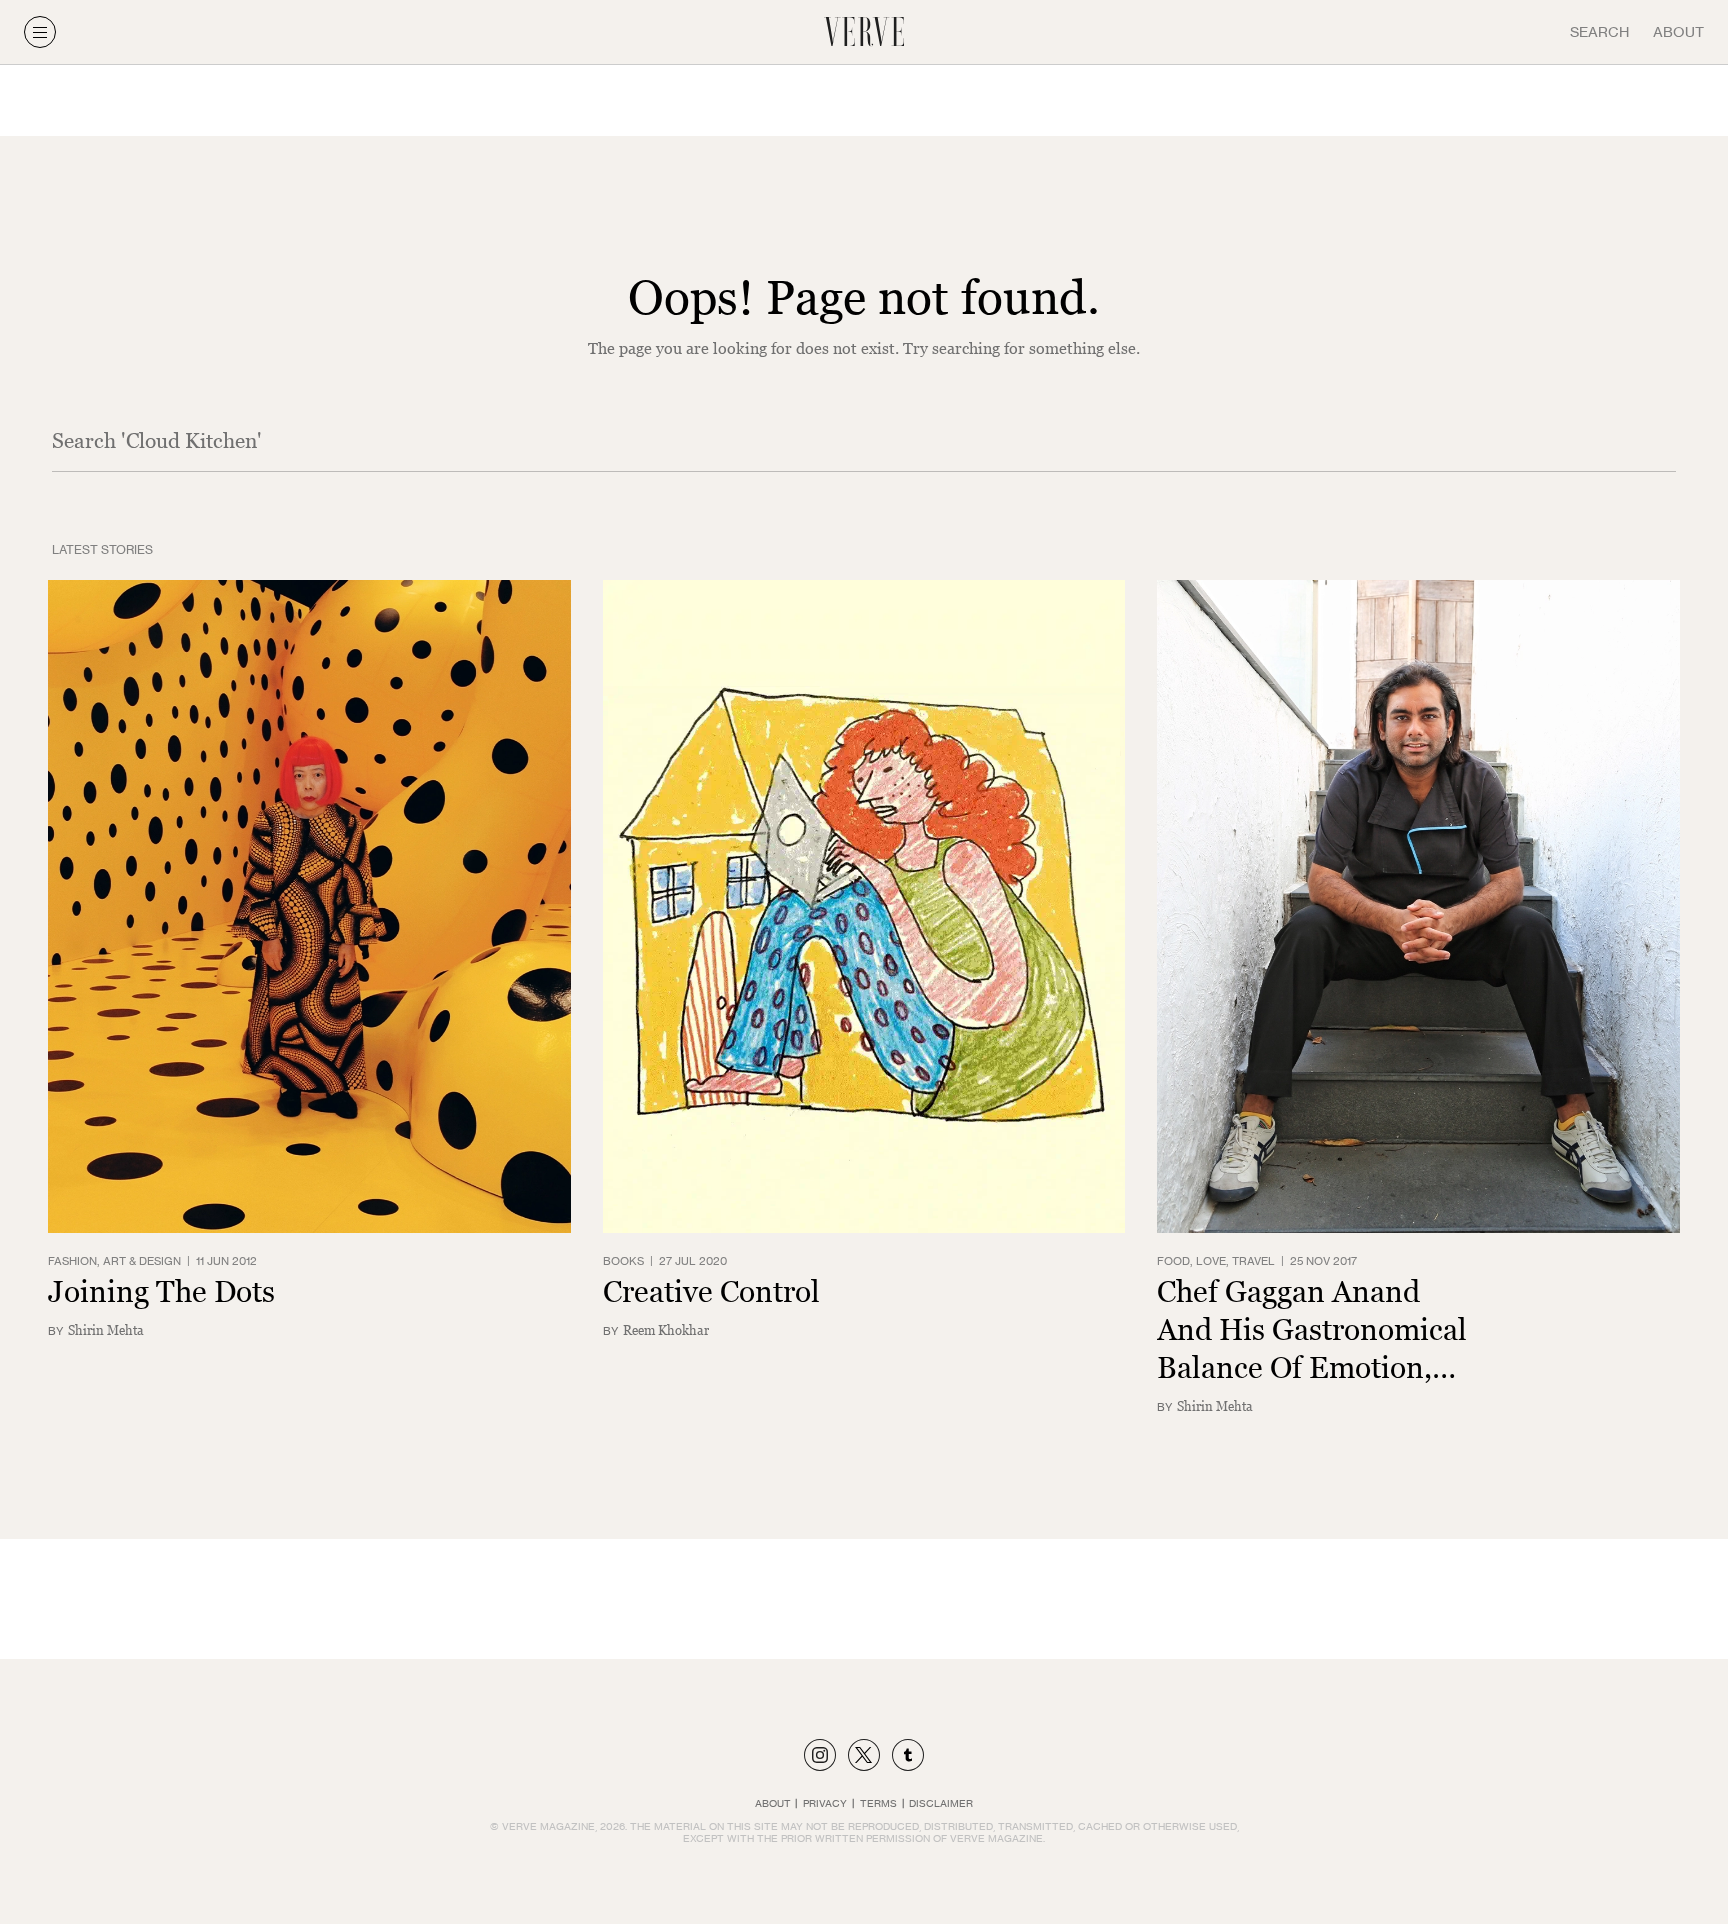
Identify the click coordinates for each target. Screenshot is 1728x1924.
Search (1599, 31)
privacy (825, 1803)
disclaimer (941, 1803)
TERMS (878, 1803)
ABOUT (773, 1803)
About (1678, 31)
